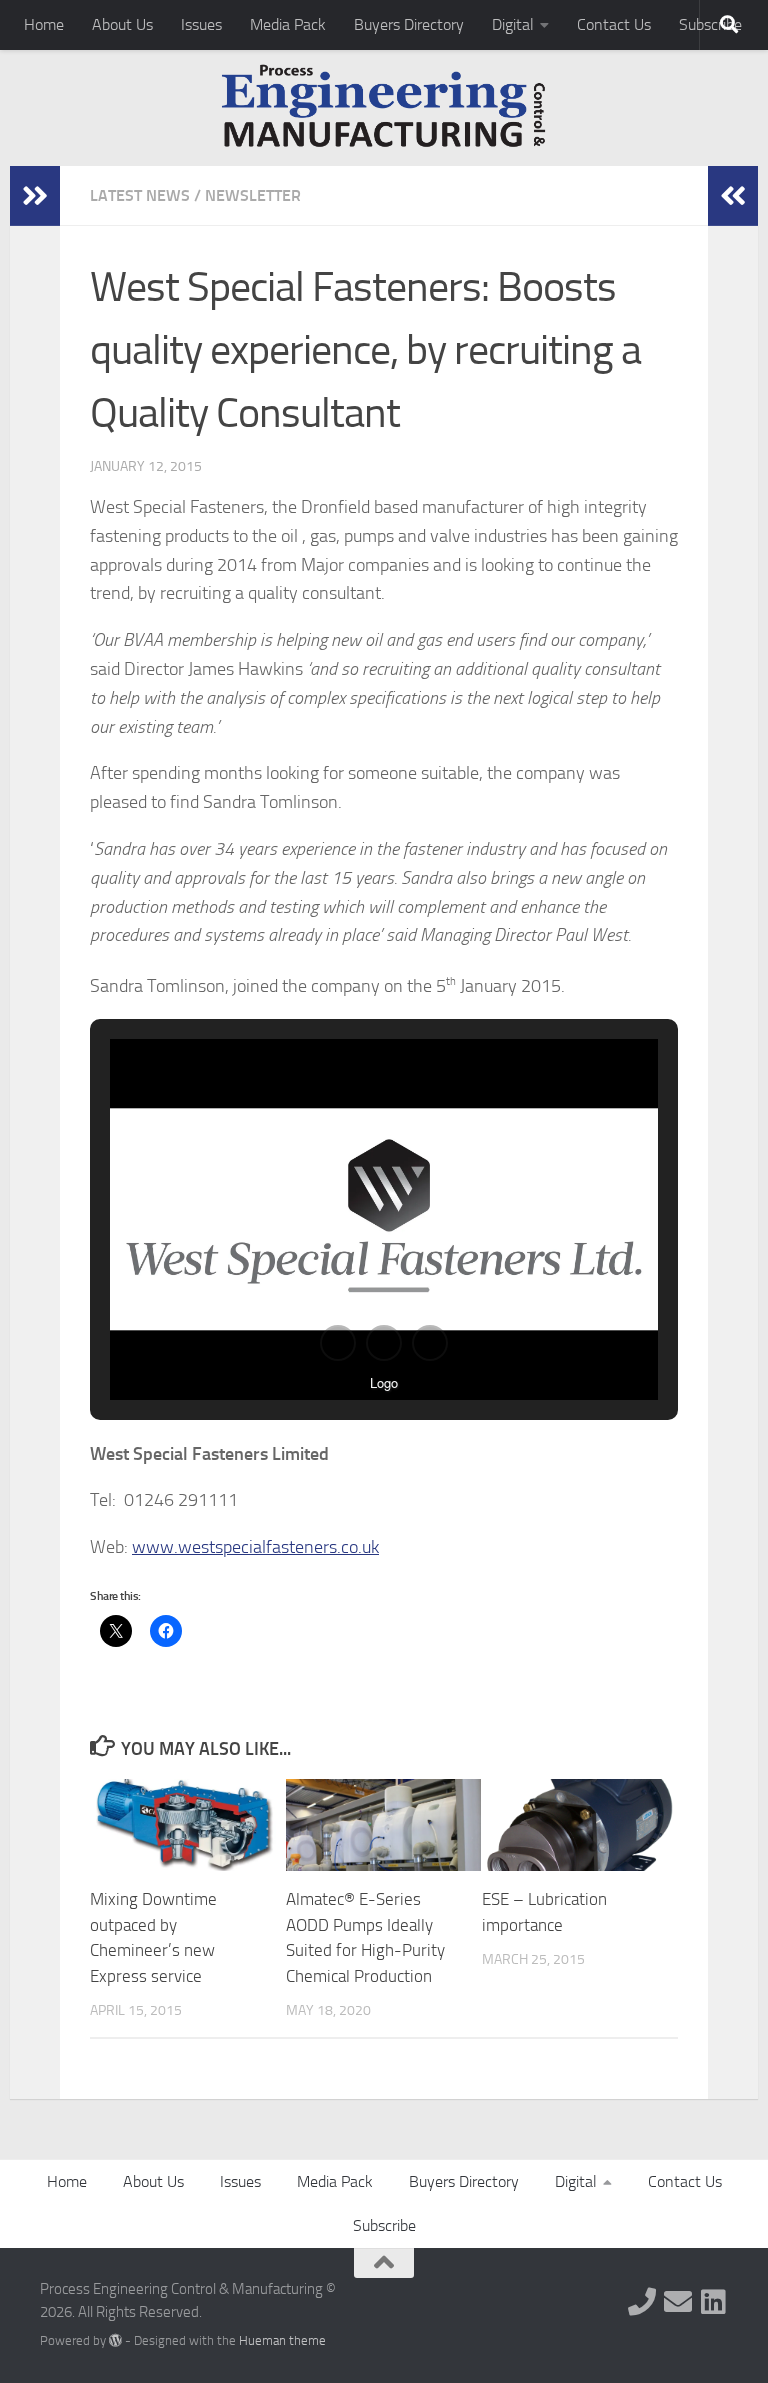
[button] (338, 1343)
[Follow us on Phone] (642, 2302)
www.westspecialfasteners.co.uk (255, 1547)
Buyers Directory (409, 24)
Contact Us (614, 24)
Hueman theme (282, 2340)
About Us (122, 24)
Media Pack (288, 24)
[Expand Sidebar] (35, 196)
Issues (201, 24)
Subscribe (384, 2225)
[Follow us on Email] (678, 2302)
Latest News (140, 195)
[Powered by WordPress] (115, 2340)
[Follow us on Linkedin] (714, 2302)
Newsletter (253, 195)
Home (44, 24)
